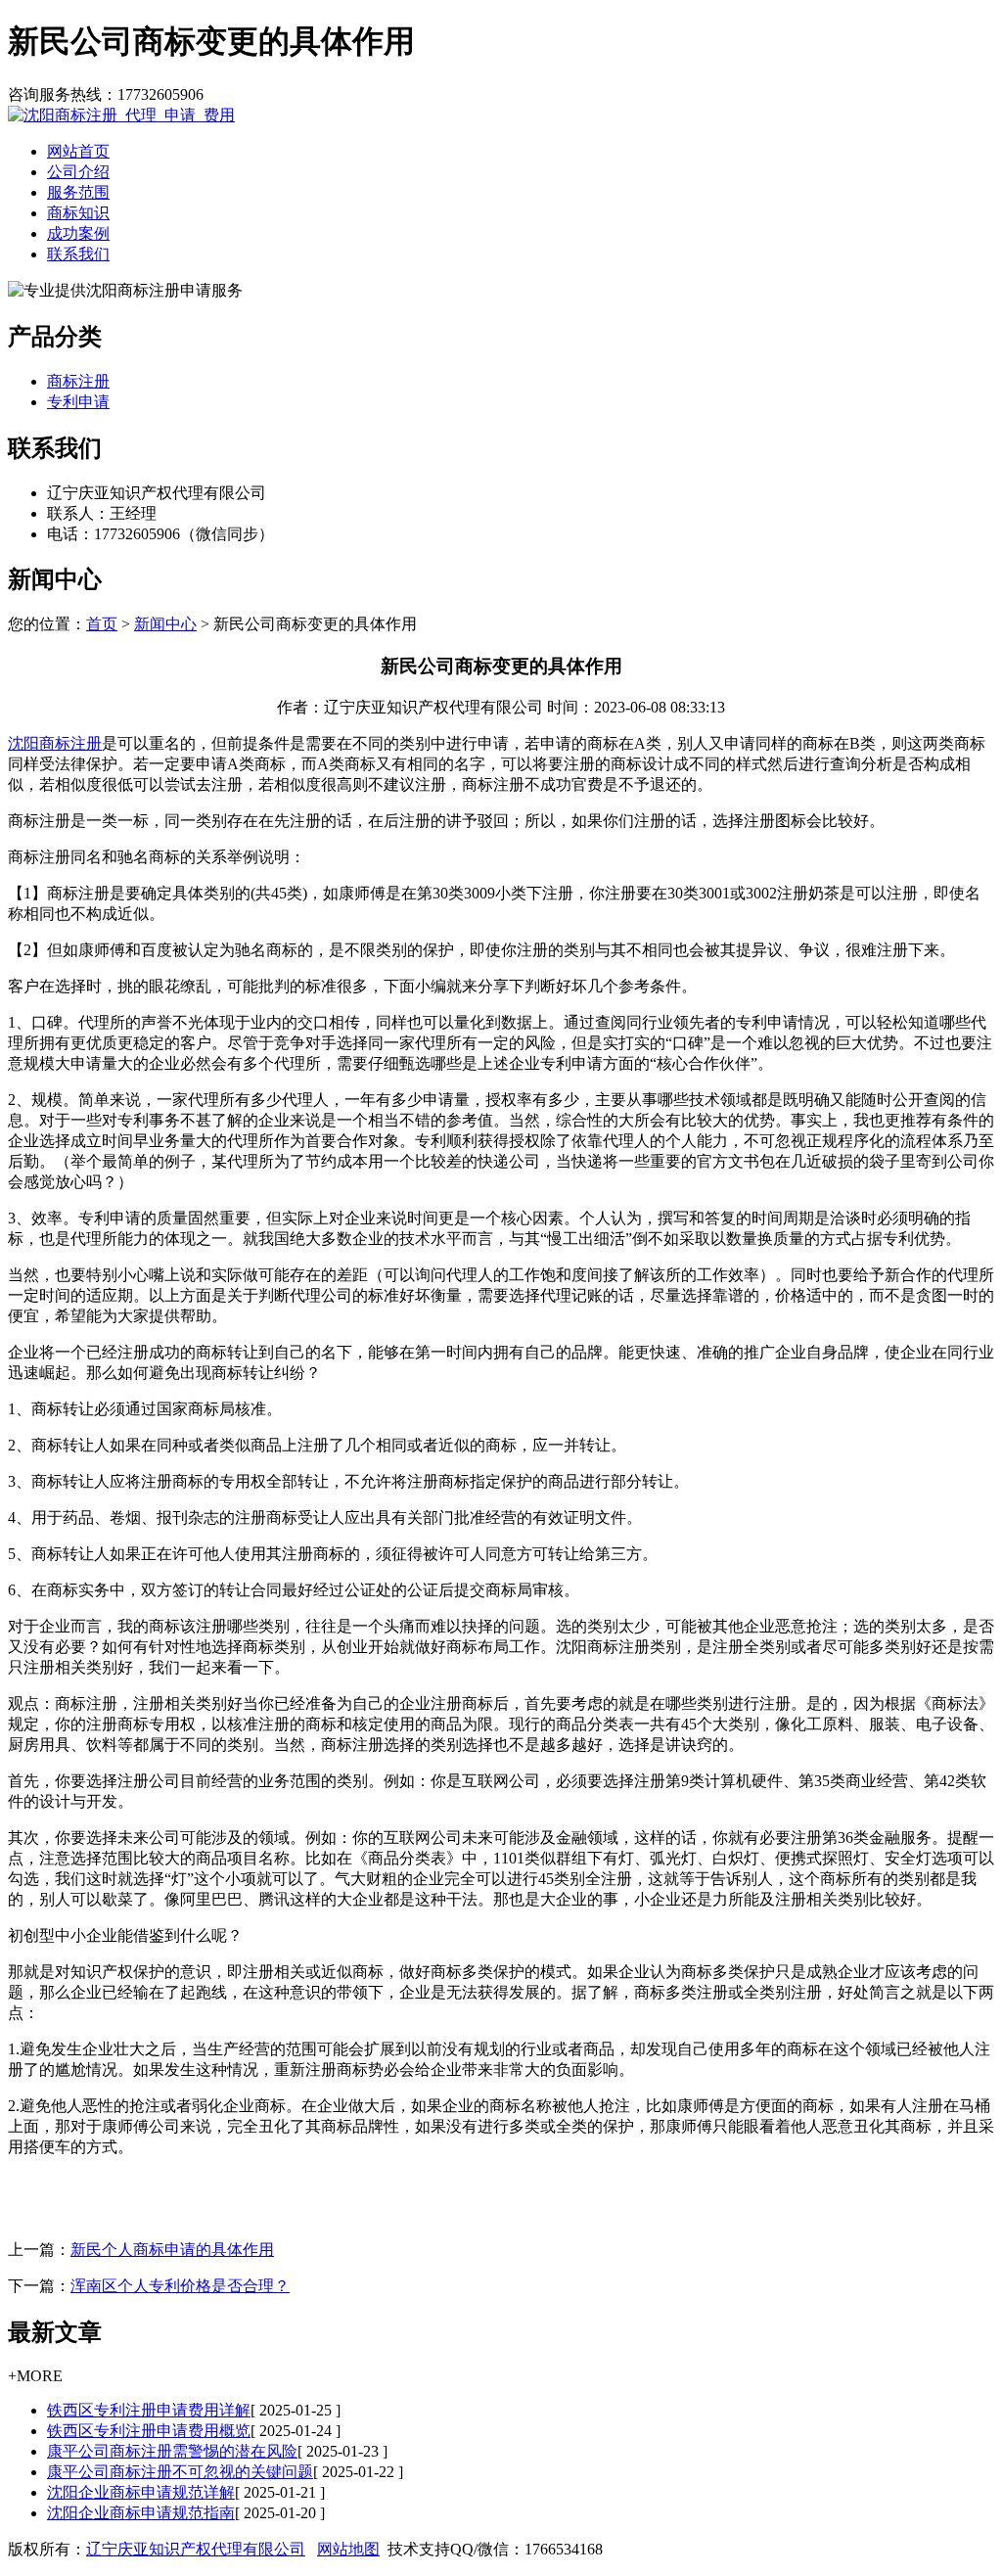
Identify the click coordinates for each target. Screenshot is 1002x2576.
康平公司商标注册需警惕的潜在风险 (172, 2451)
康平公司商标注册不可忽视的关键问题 (180, 2472)
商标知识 (78, 213)
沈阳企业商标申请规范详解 (141, 2492)
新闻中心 (165, 624)
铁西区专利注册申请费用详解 (149, 2410)
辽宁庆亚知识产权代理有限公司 (196, 2549)
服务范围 (78, 192)
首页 (102, 624)
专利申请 (78, 402)
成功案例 (78, 233)
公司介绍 (78, 172)
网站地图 (348, 2549)
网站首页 (78, 151)
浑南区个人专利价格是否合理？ (180, 2286)
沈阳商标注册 (55, 743)
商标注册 (78, 381)
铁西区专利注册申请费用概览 (149, 2431)
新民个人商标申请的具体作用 (172, 2250)
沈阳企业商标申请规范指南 (141, 2513)
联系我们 (78, 254)
